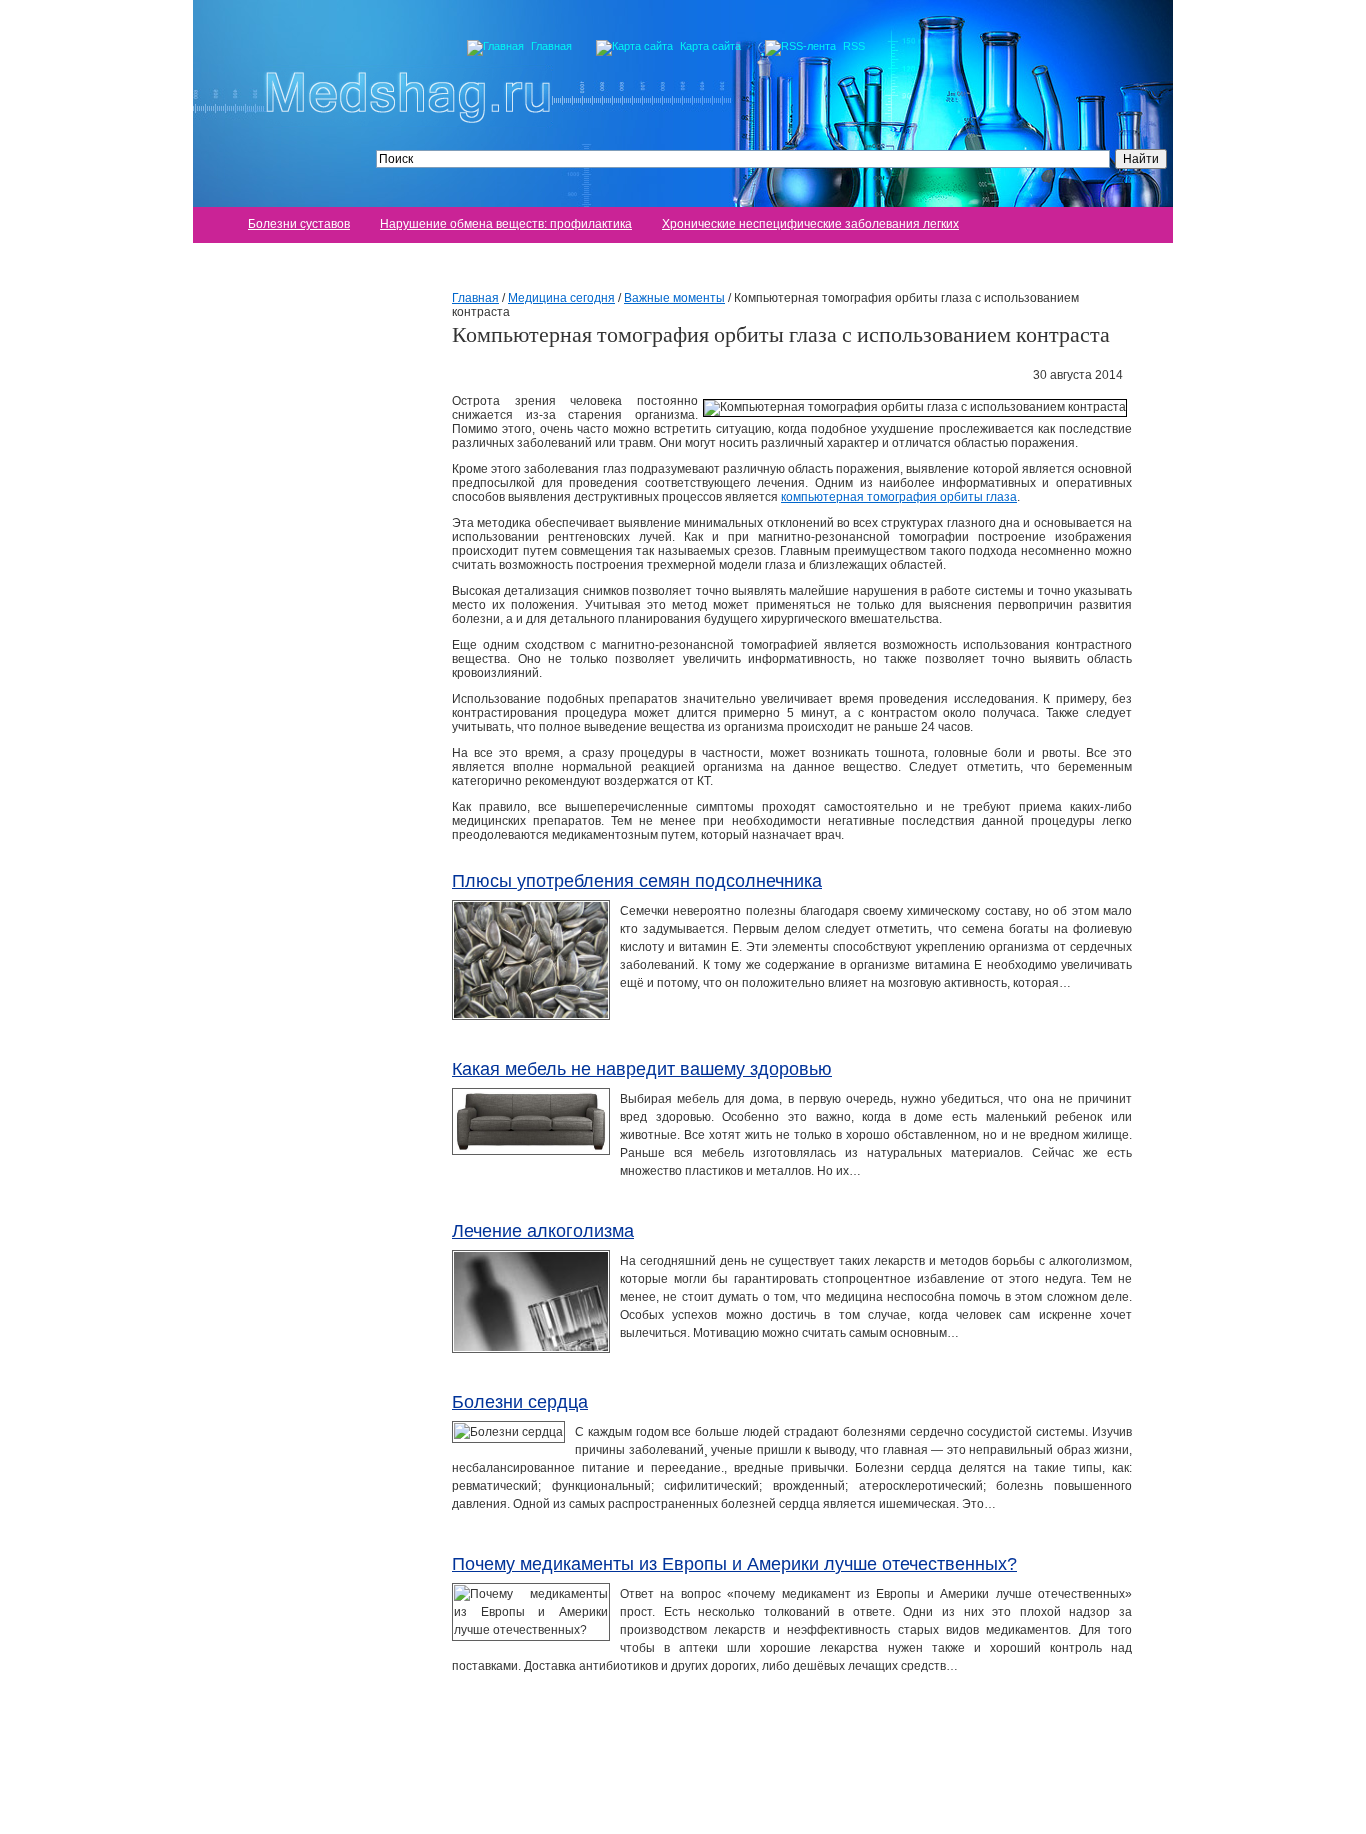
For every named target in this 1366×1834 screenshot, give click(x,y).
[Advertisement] (293, 581)
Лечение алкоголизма (543, 1231)
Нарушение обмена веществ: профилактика (506, 224)
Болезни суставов (299, 224)
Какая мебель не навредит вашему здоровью (642, 1069)
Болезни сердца (520, 1402)
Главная (551, 46)
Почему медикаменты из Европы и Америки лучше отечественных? (734, 1564)
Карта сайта (710, 46)
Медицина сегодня (286, 914)
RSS (854, 46)
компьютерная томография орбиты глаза (899, 497)
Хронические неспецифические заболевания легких (810, 224)
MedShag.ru (447, 1799)
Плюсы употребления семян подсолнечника (637, 881)
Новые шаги (267, 944)
